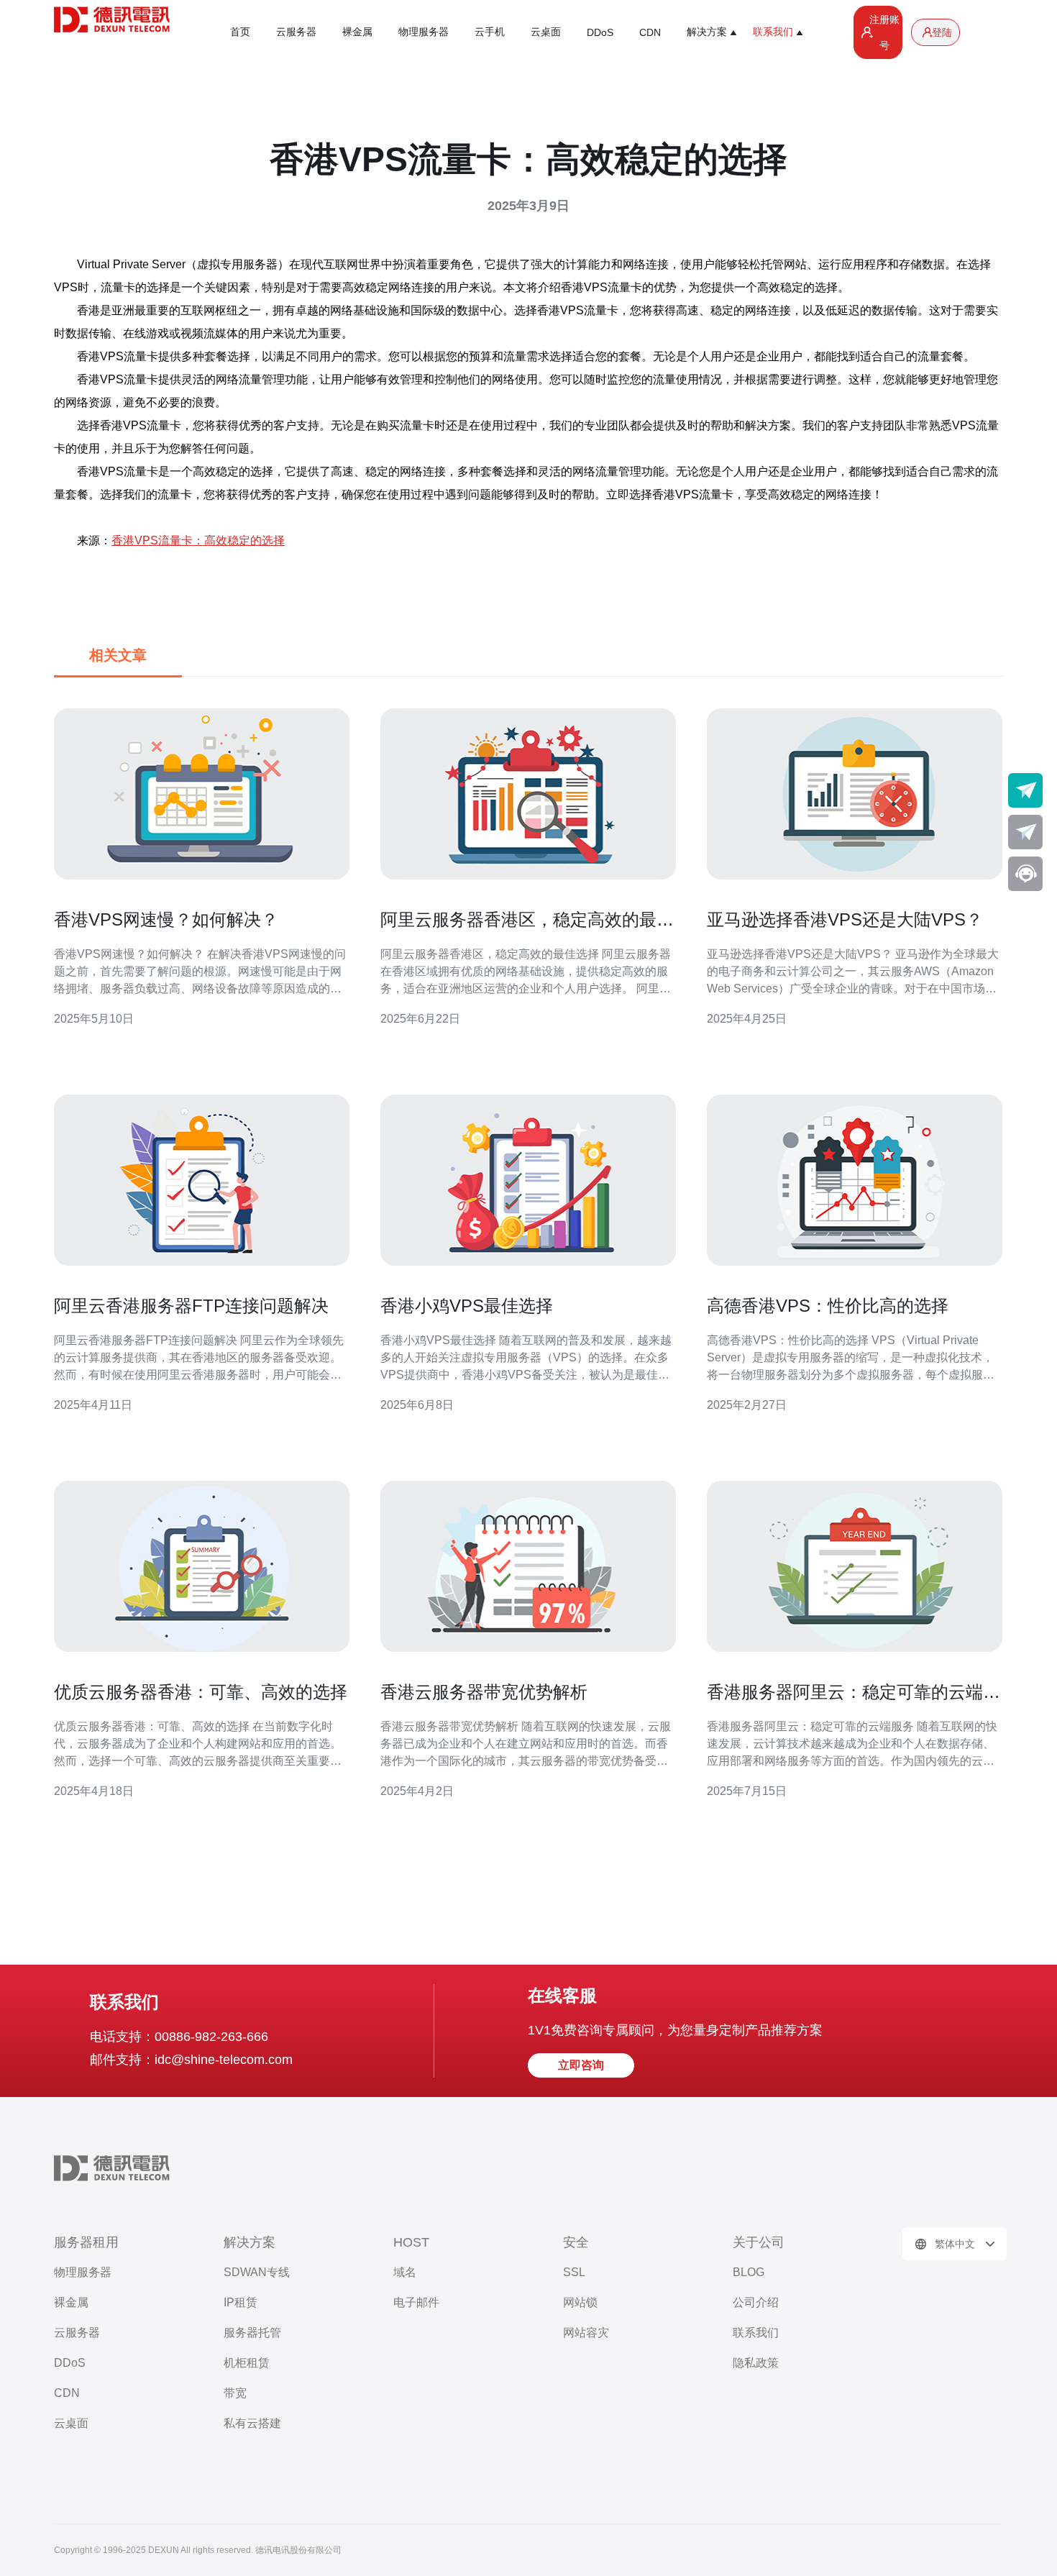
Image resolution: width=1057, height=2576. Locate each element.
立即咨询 (581, 2065)
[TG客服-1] (1025, 790)
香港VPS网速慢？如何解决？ (166, 919)
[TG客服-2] (1025, 832)
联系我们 (756, 2333)
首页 (240, 32)
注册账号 (884, 32)
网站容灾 (586, 2333)
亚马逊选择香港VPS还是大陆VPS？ (845, 919)
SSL (574, 2272)
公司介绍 (756, 2302)
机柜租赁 (247, 2363)
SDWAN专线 (257, 2272)
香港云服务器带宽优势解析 (484, 1692)
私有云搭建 (252, 2423)
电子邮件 (416, 2302)
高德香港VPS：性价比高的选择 (828, 1306)
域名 (405, 2272)
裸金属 (357, 32)
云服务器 (296, 32)
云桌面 (546, 32)
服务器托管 (252, 2333)
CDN (650, 32)
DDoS (600, 32)
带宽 (235, 2393)
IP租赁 (241, 2302)
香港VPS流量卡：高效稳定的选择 (198, 540)
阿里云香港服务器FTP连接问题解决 (191, 1306)
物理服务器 (424, 32)
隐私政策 (756, 2363)
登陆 (942, 32)
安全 (576, 2242)
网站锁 (580, 2302)
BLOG (749, 2272)
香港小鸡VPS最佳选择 (467, 1306)
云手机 (490, 32)
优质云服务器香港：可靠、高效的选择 (201, 1692)
